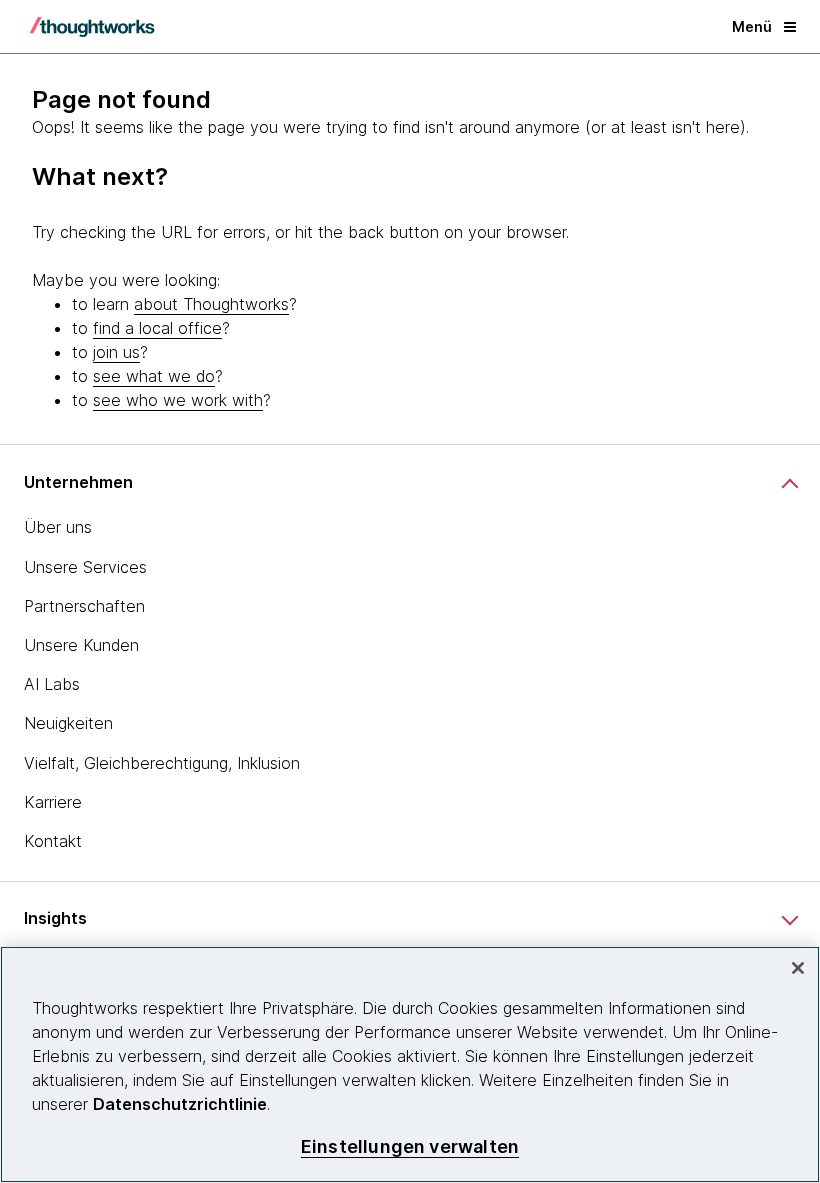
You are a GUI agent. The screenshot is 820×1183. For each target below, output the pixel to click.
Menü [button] (752, 26)
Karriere (53, 802)
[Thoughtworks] (92, 27)
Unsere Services (85, 567)
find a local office (157, 328)
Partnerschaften (84, 606)
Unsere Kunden (81, 645)
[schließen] (798, 968)
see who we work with (178, 400)
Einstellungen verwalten (410, 1146)
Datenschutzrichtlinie (180, 1104)
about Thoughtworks (211, 304)
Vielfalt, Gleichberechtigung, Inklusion (162, 763)
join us (116, 352)
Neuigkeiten (68, 723)
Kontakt (53, 841)
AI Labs (52, 684)
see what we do (154, 376)
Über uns (58, 527)
